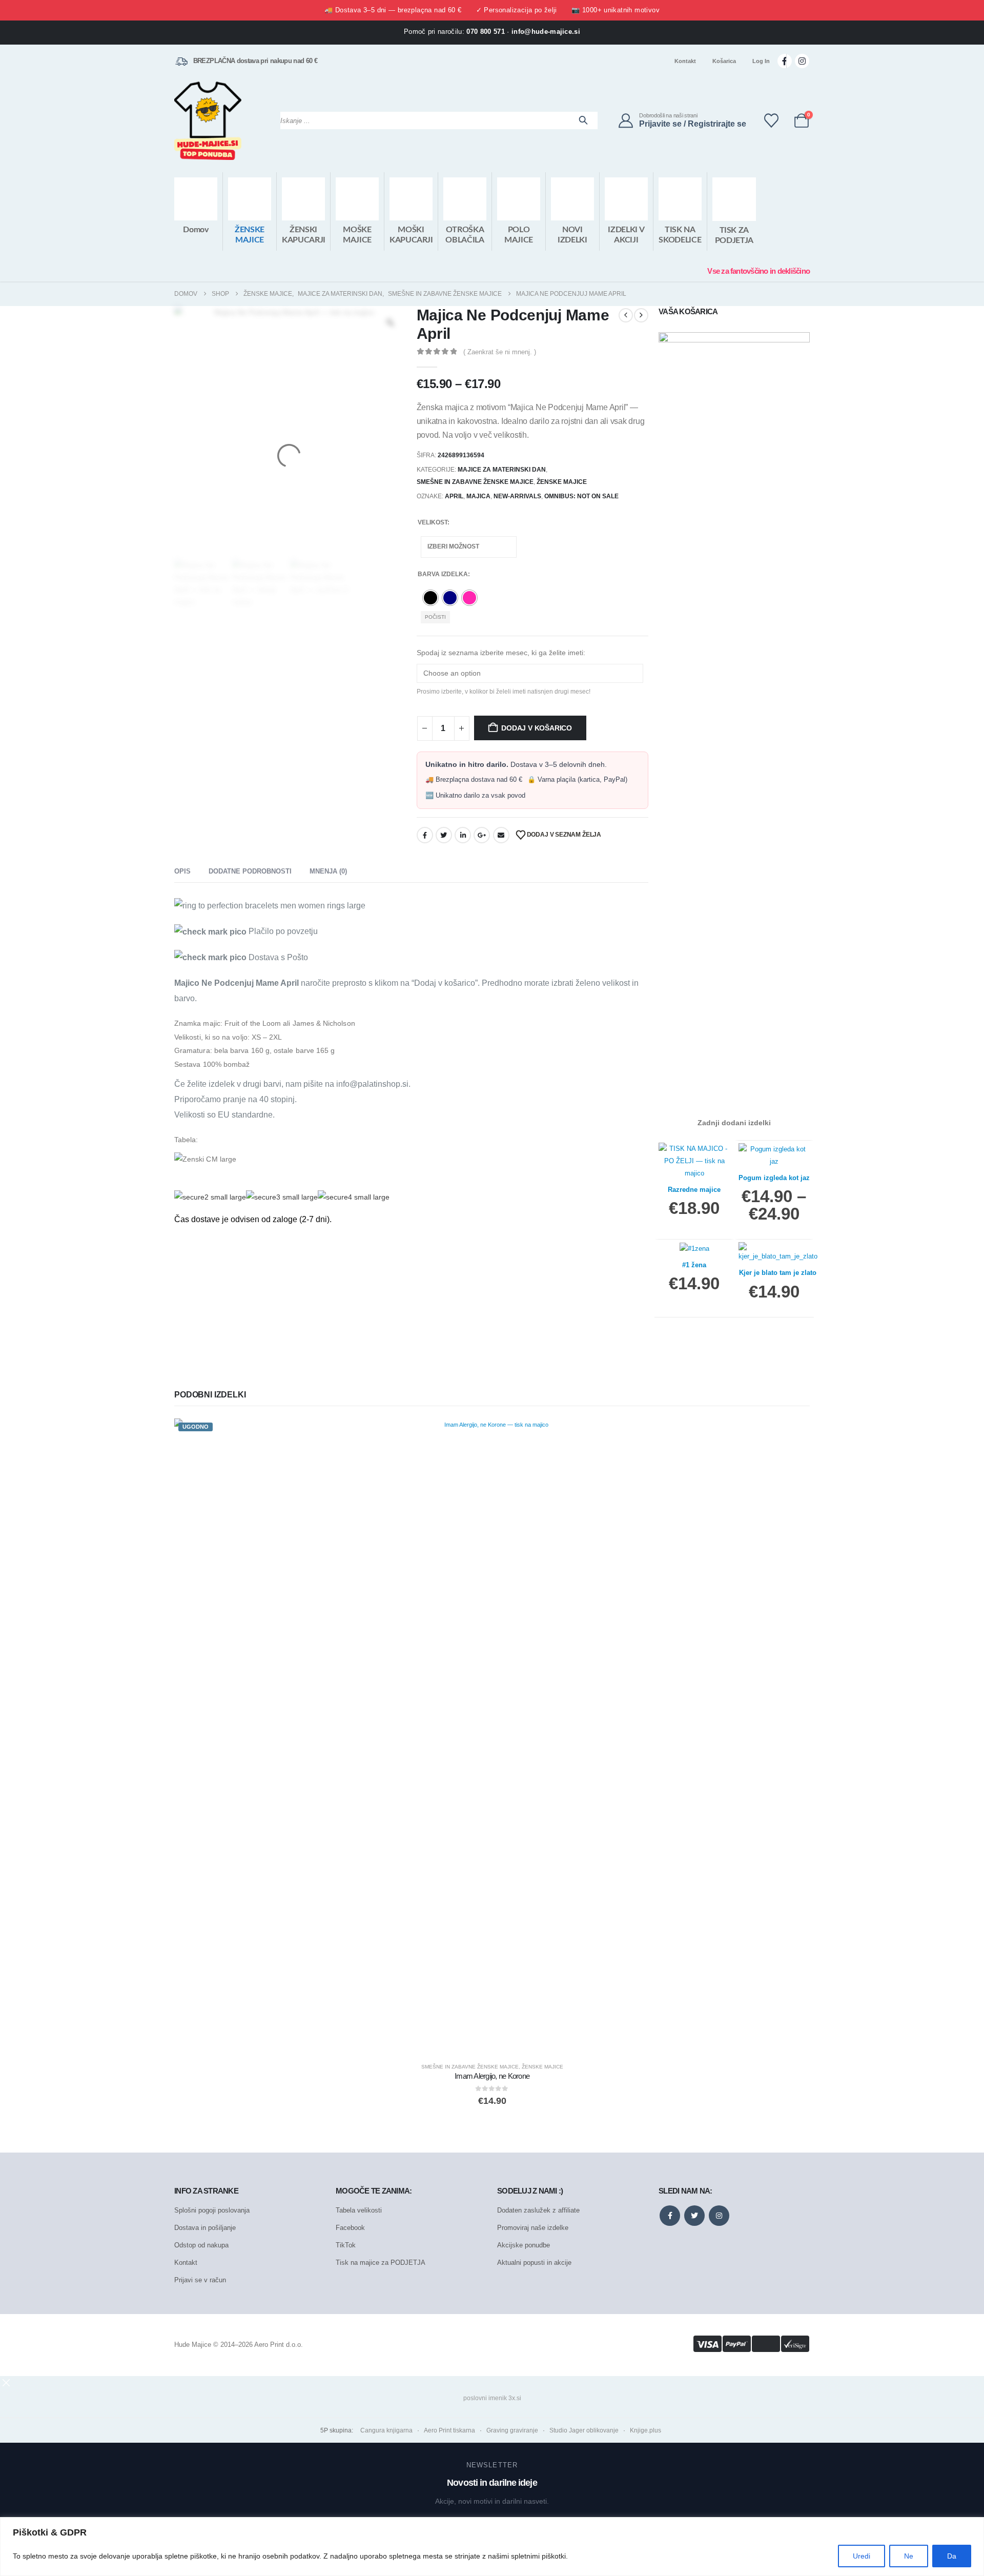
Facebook (425, 835)
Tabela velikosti (359, 2210)
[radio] (430, 598)
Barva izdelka (443, 574)
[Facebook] (785, 61)
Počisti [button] (435, 617)
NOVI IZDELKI (572, 235)
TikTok (346, 2245)
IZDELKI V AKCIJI (626, 235)
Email (501, 835)
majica (478, 496)
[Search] (583, 120)
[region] (492, 2547)
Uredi (862, 2556)
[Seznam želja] (771, 120)
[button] (6, 2382)
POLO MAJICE (519, 235)
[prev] (626, 315)
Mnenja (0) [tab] (328, 871)
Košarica (724, 61)
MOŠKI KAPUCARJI (411, 235)
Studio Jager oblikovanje (584, 2430)
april (454, 496)
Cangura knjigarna (386, 2430)
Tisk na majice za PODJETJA (381, 2263)
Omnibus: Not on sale (581, 496)
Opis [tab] (182, 871)
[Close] (973, 2526)
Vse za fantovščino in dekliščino (758, 271)
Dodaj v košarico (537, 728)
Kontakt (685, 61)
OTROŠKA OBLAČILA (465, 235)
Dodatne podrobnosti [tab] (250, 871)
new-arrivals (517, 496)
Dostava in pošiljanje (205, 2228)
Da (952, 2556)
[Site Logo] (208, 121)
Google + (482, 835)
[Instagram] (802, 61)
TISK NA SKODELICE (680, 235)
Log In (761, 61)
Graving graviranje (512, 2430)
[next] (641, 315)
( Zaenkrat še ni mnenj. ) (500, 352)
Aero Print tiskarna (449, 2430)
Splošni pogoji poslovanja (212, 2210)
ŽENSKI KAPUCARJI (304, 235)
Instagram (719, 2216)
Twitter (444, 835)
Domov (196, 230)
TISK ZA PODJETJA (734, 235)
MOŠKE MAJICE (357, 235)
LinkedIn (463, 835)
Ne (909, 2556)
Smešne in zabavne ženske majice (475, 482)
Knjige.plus (645, 2430)
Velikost (433, 522)
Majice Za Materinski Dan (502, 470)
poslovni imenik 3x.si (492, 2398)
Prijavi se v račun (200, 2280)
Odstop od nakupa (201, 2245)
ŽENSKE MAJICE (250, 235)
